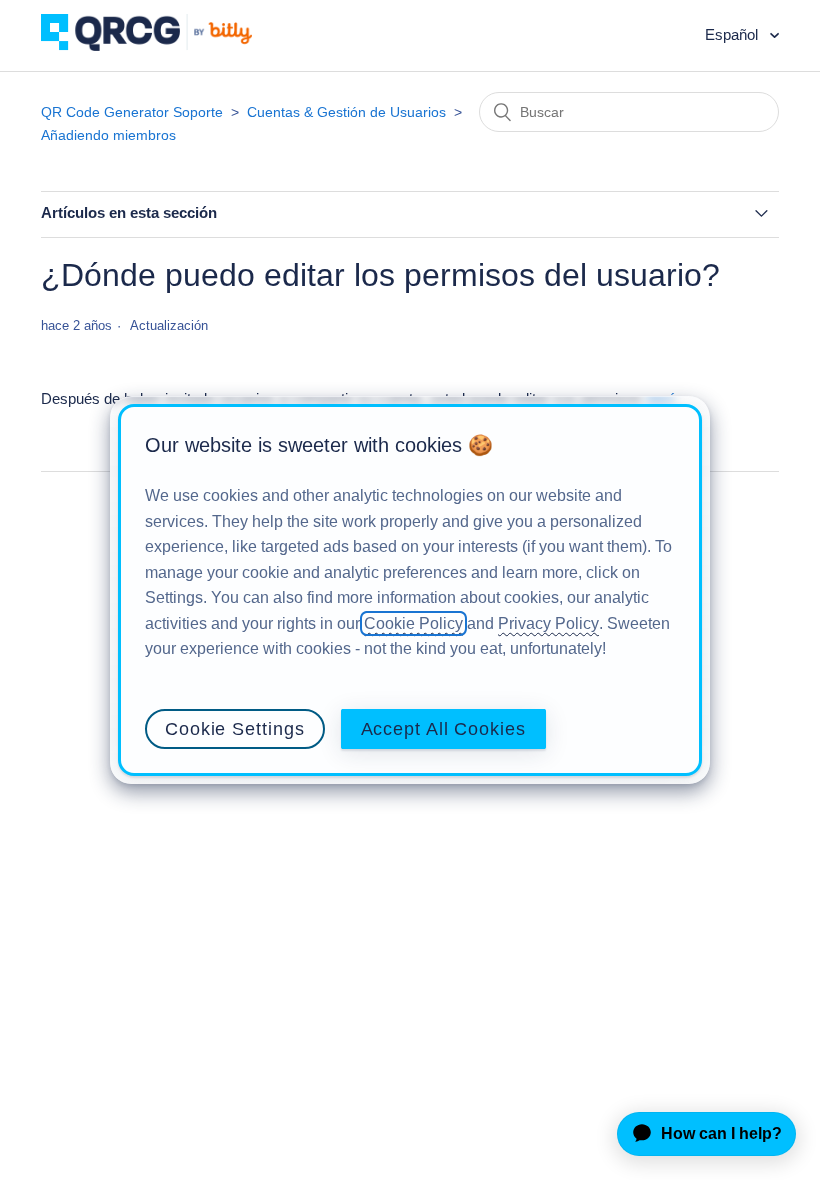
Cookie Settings (235, 729)
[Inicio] (161, 45)
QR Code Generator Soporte (132, 112)
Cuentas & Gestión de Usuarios (346, 112)
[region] (410, 590)
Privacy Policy (548, 623)
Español (733, 34)
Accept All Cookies (443, 729)
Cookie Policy (413, 623)
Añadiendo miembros (108, 135)
